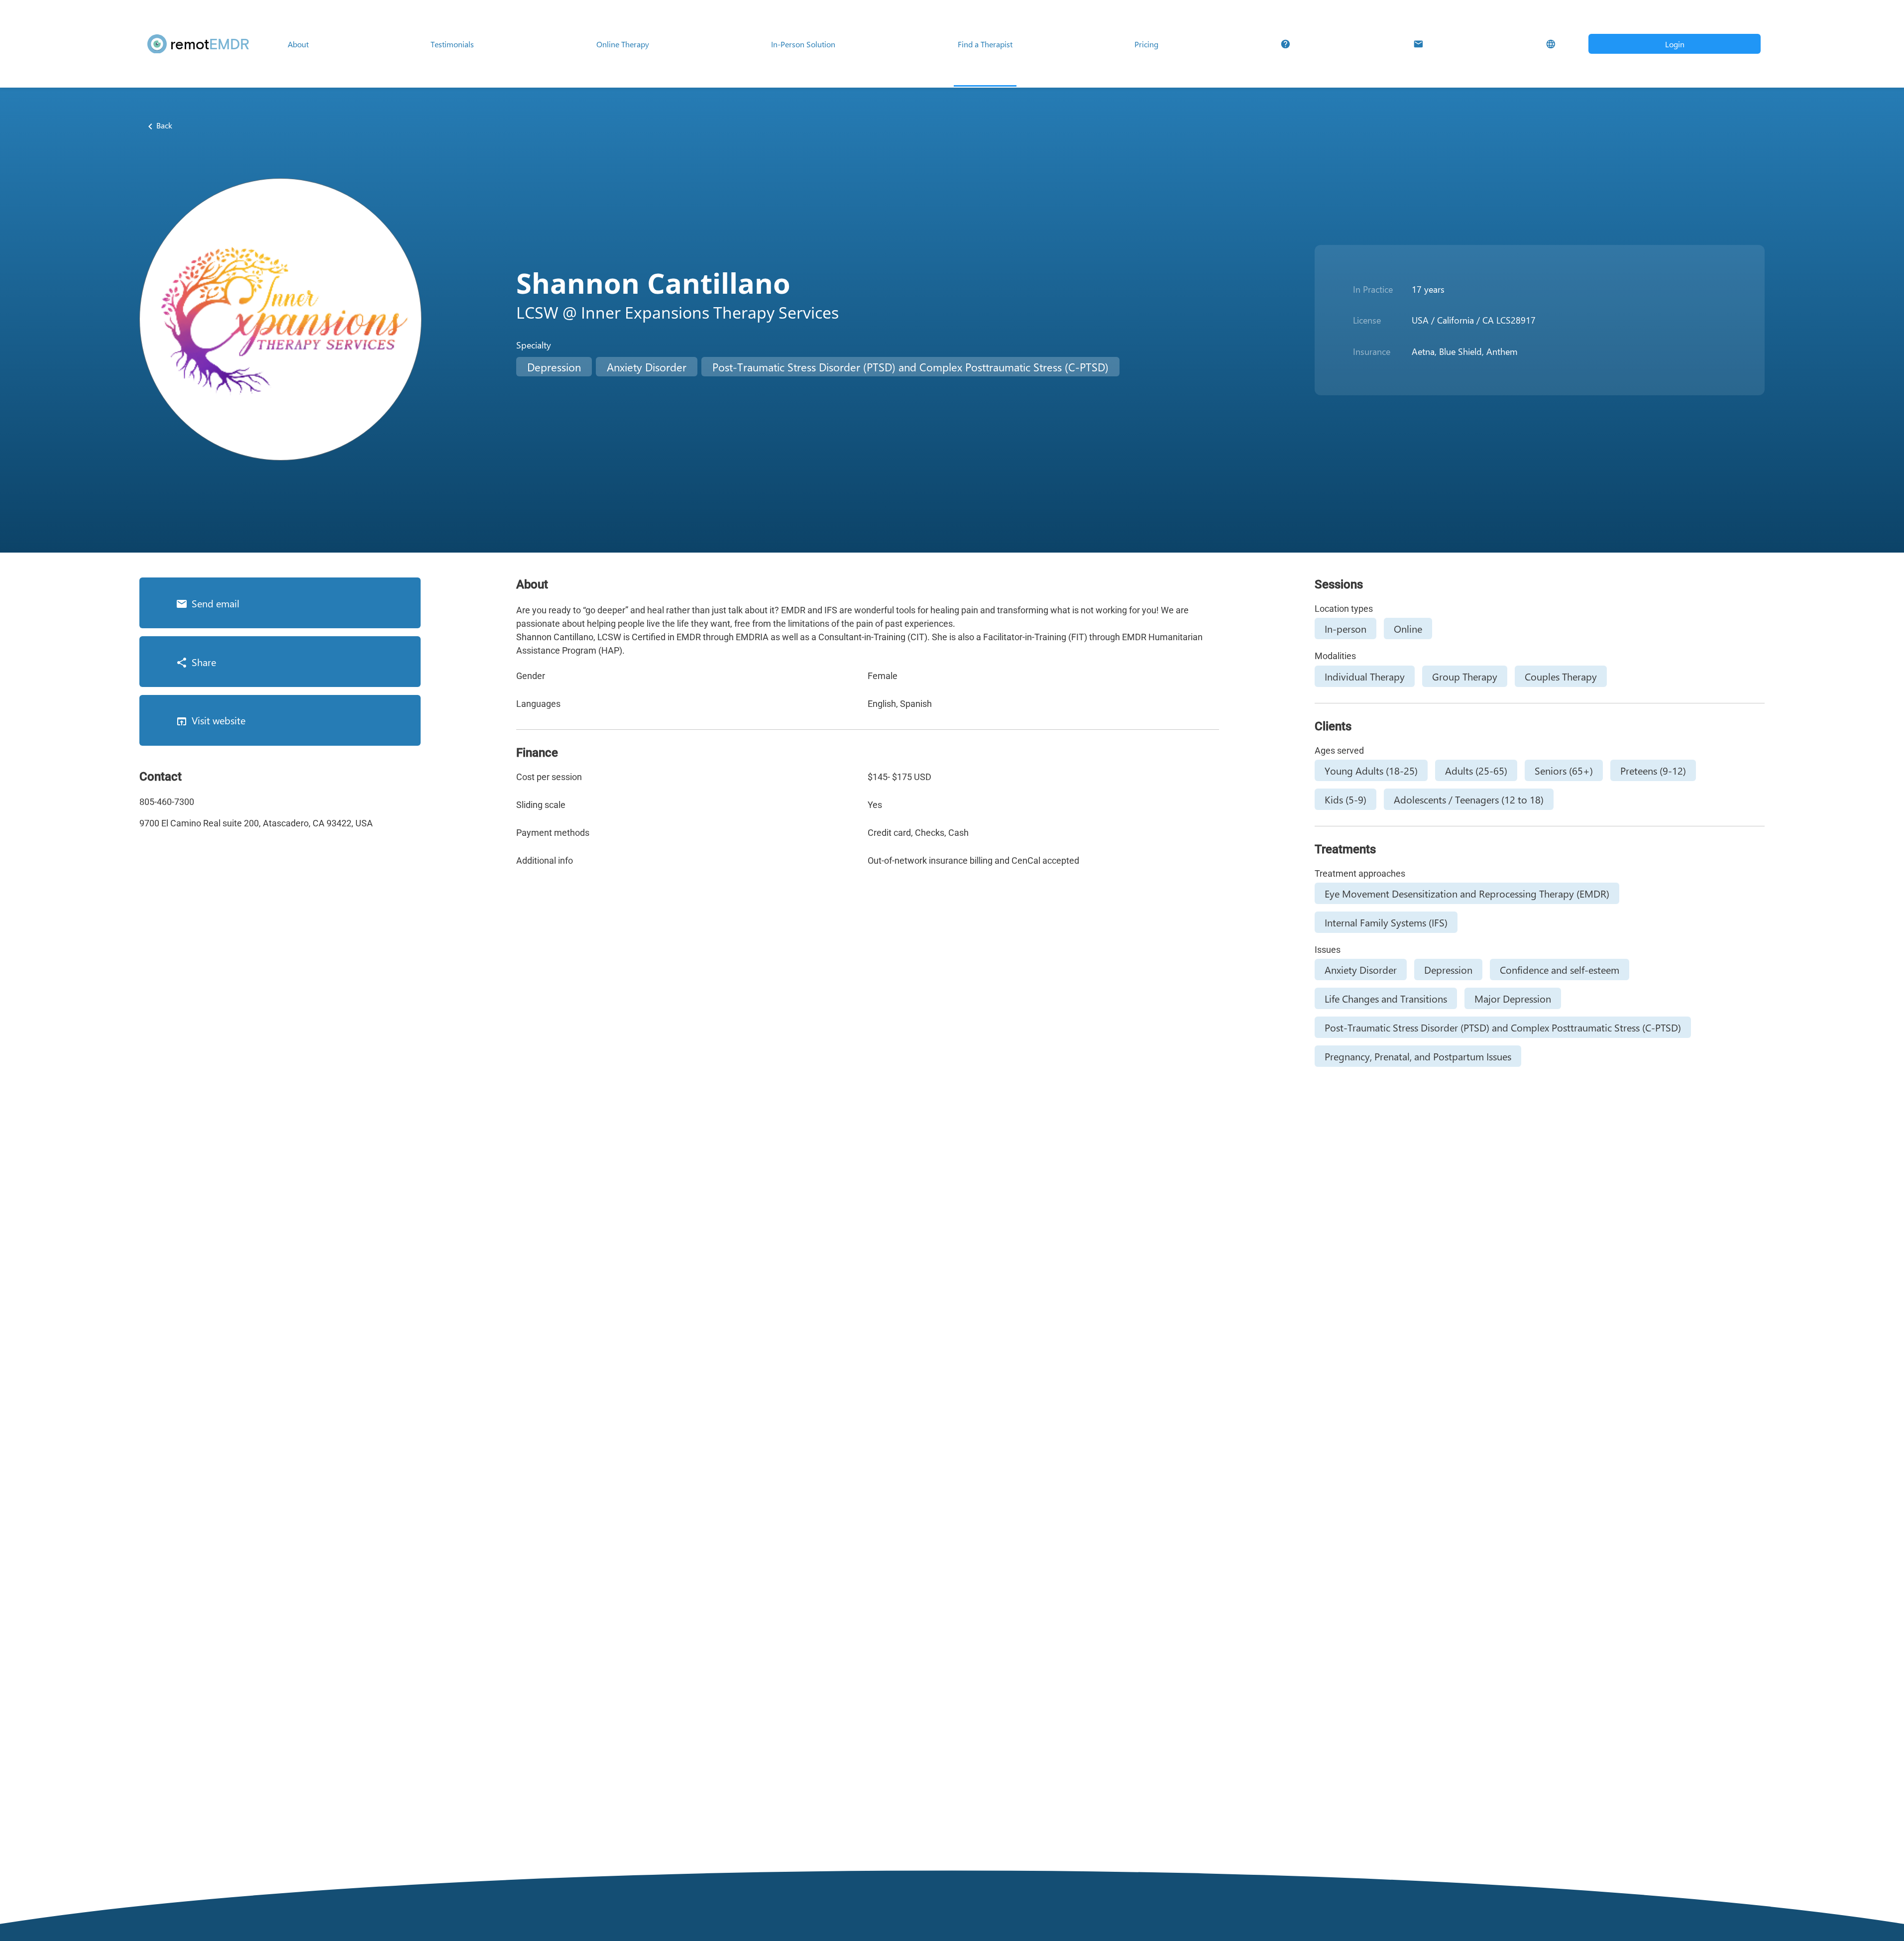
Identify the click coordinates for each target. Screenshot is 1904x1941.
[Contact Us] (1418, 44)
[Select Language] (1551, 44)
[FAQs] (1286, 44)
